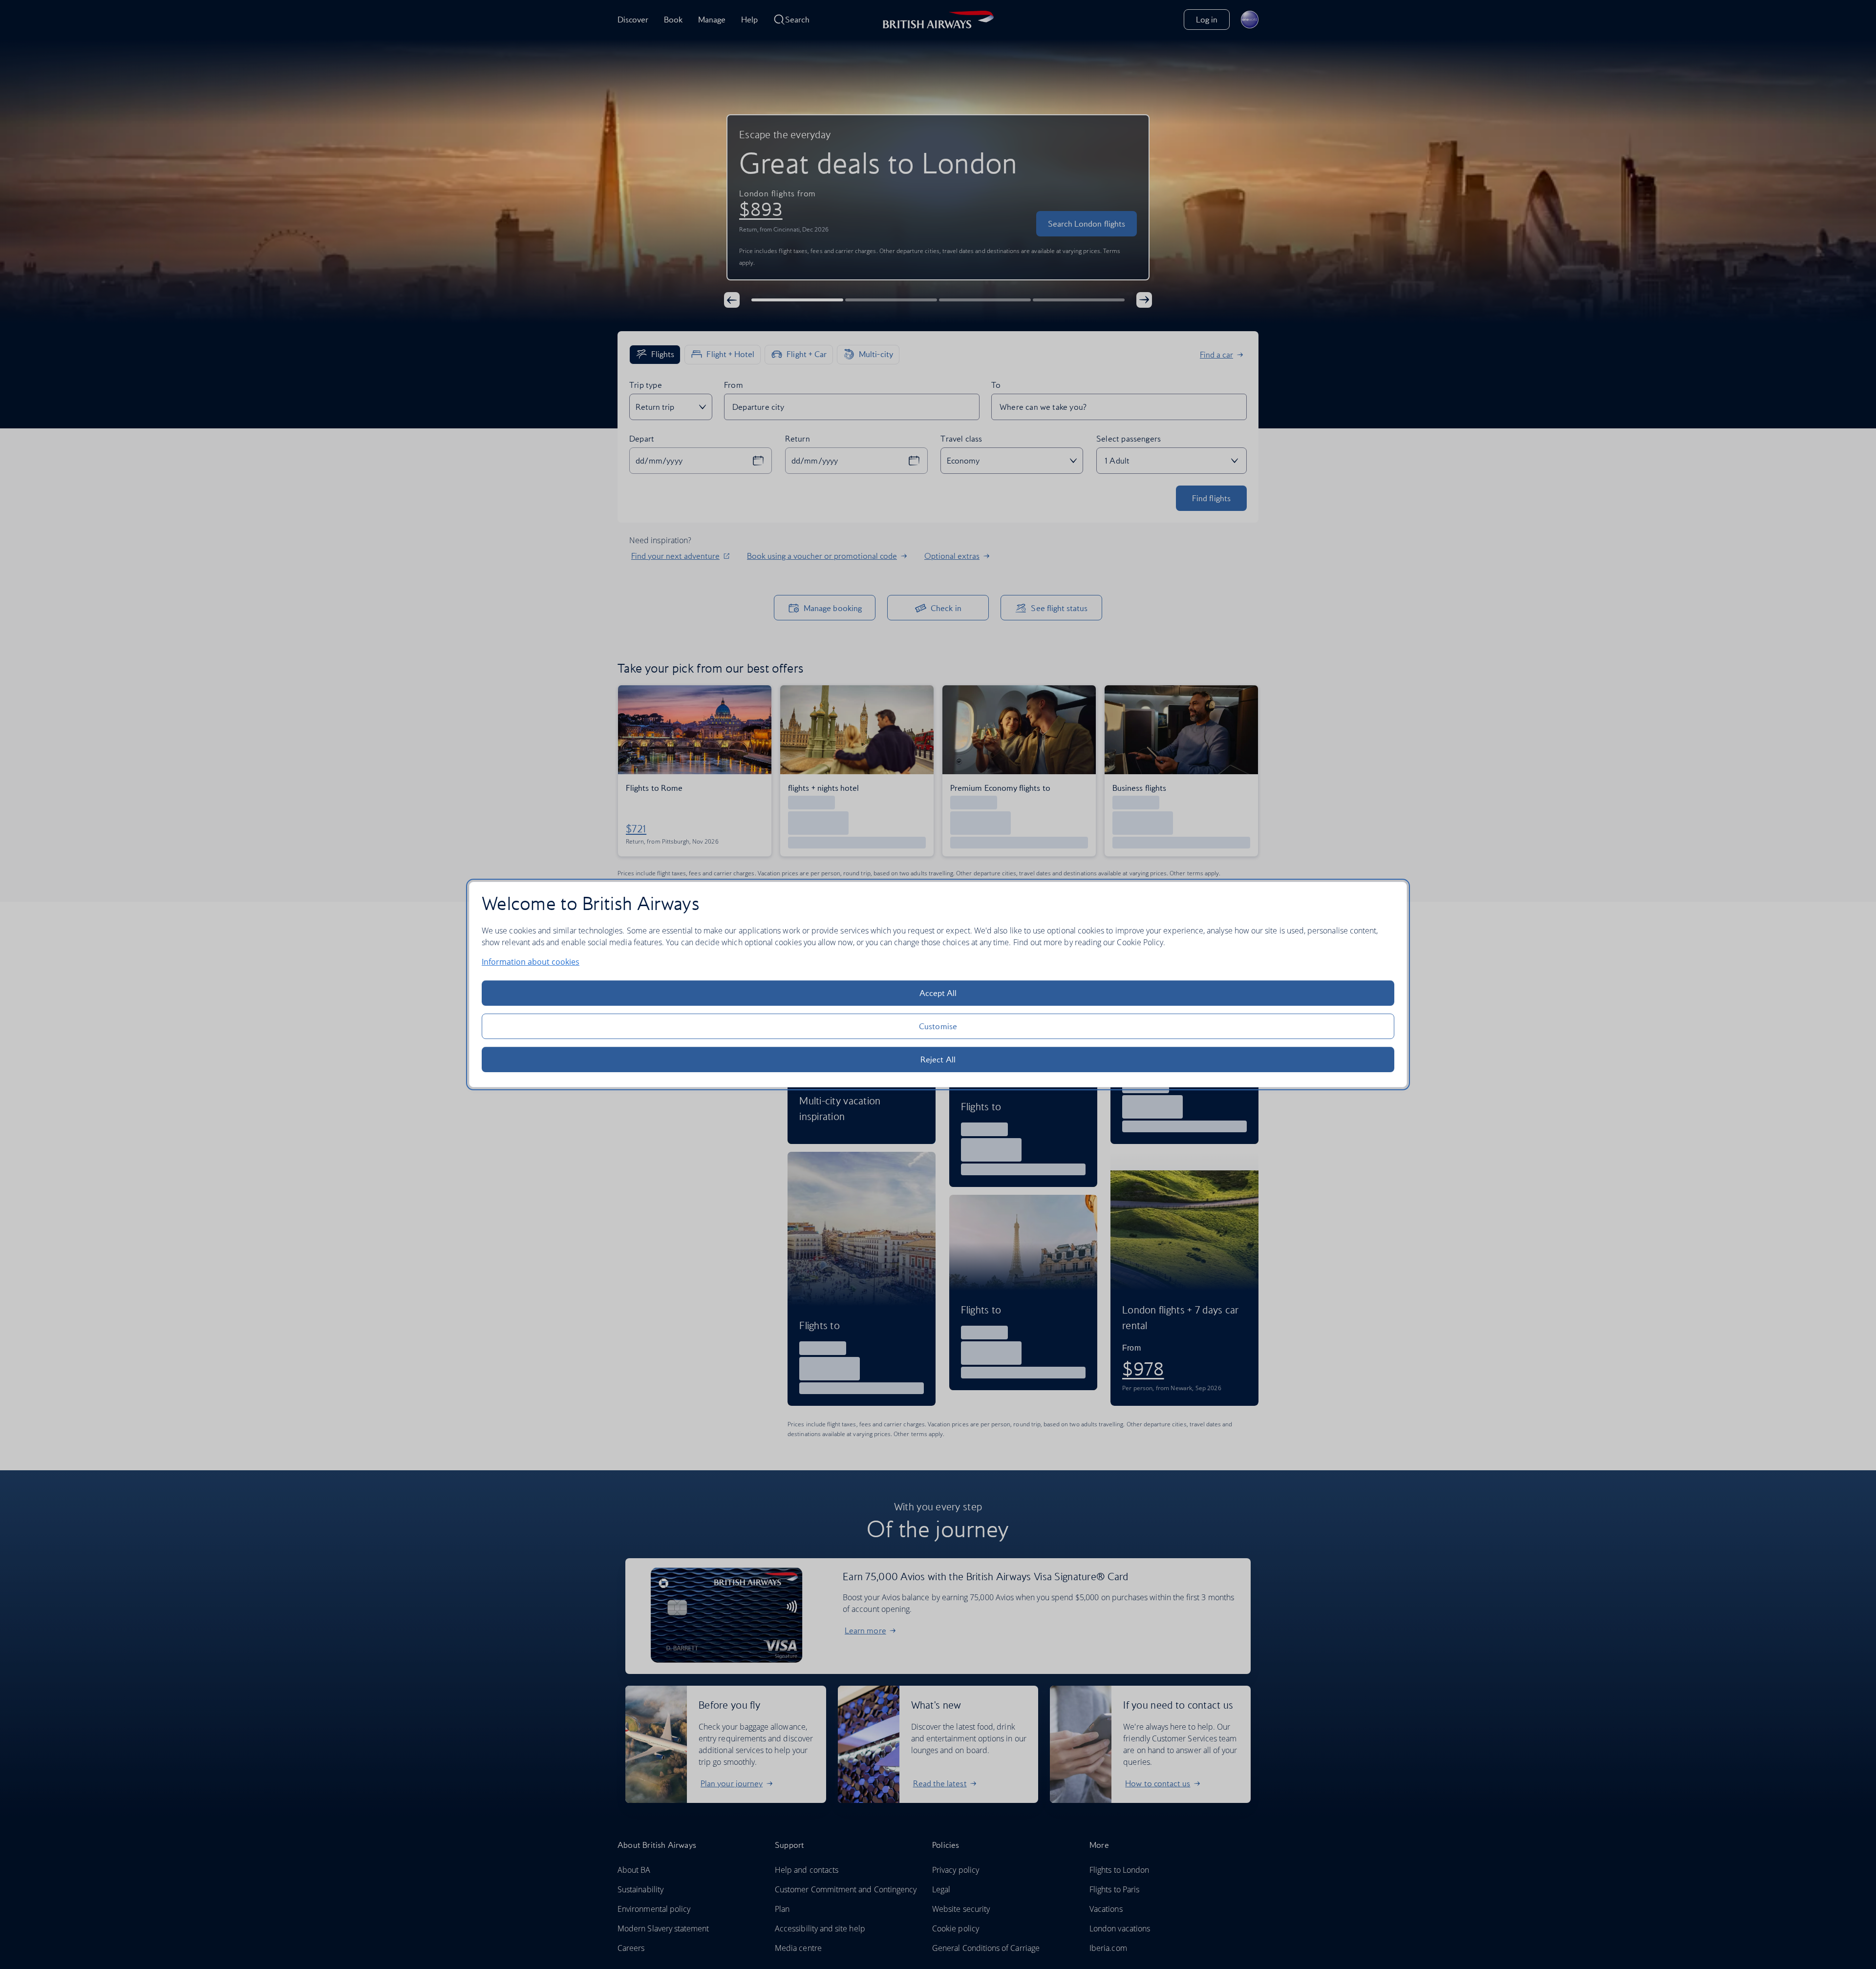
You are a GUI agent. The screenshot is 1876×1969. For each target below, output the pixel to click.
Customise (938, 1026)
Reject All (938, 1059)
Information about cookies (531, 962)
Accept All (938, 993)
